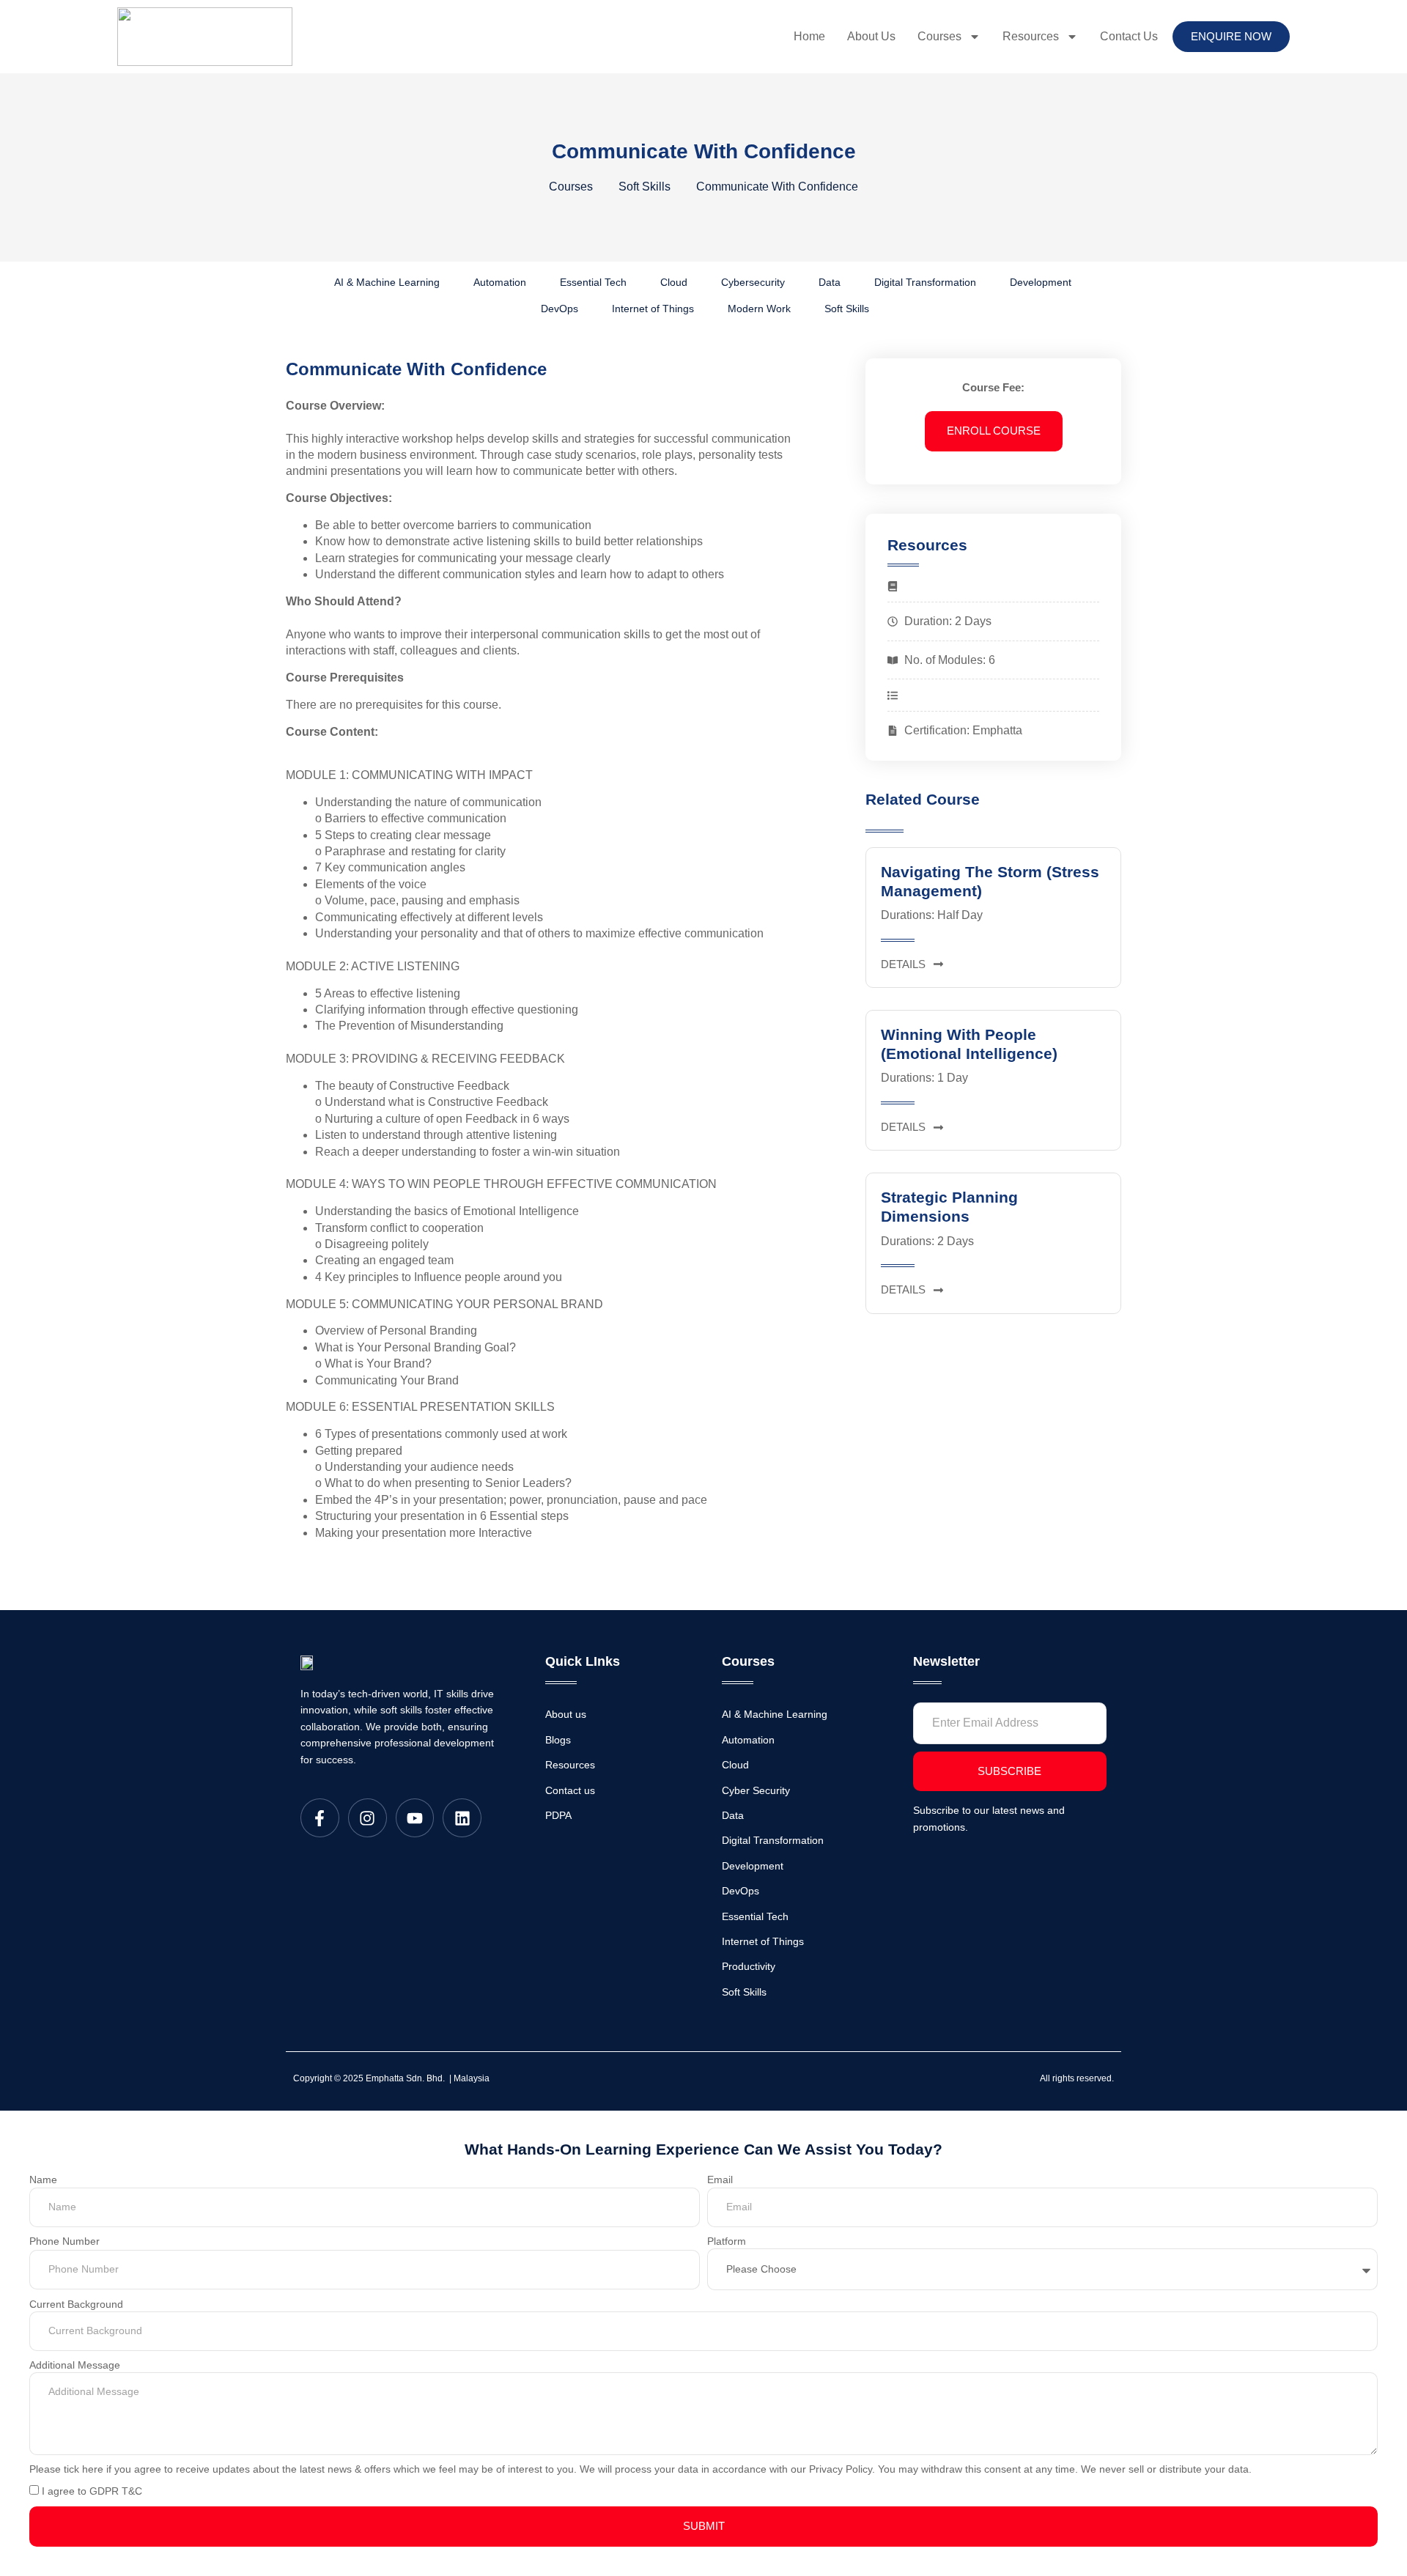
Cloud (674, 282)
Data (830, 282)
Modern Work (759, 309)
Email (720, 2180)
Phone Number (64, 2241)
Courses (939, 36)
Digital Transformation (925, 282)
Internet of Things (653, 309)
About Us (871, 36)
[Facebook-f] (320, 1818)
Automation (500, 282)
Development (1041, 282)
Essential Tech (593, 282)
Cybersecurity (753, 282)
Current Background (76, 2304)
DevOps (560, 309)
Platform (727, 2241)
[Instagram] (368, 1818)
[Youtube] (415, 1818)
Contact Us (1129, 36)
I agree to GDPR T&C (92, 2491)
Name (43, 2180)
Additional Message (75, 2365)
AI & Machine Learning (387, 282)
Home (809, 36)
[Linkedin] (462, 1818)
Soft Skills (847, 309)
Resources (1031, 36)
